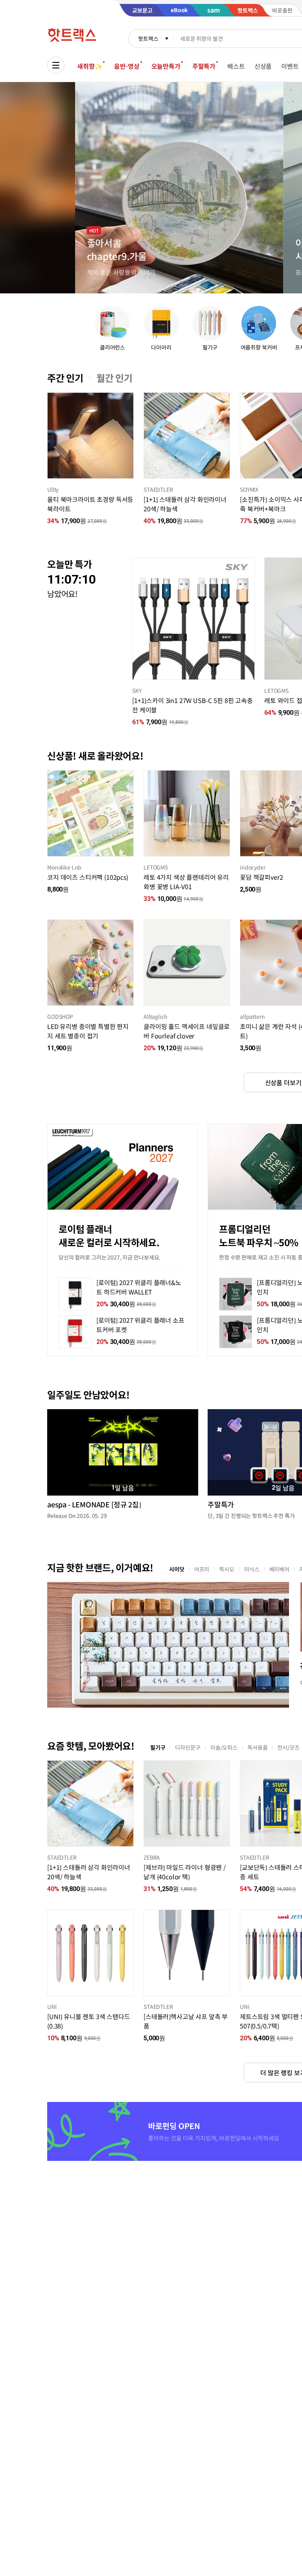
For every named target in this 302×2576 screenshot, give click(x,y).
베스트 (236, 66)
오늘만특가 (166, 66)
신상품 (263, 66)
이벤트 (290, 66)
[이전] (47, 436)
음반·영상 (127, 66)
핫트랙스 (148, 38)
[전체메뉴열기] (56, 65)
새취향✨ (90, 66)
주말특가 (204, 66)
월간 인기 (114, 378)
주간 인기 (65, 378)
